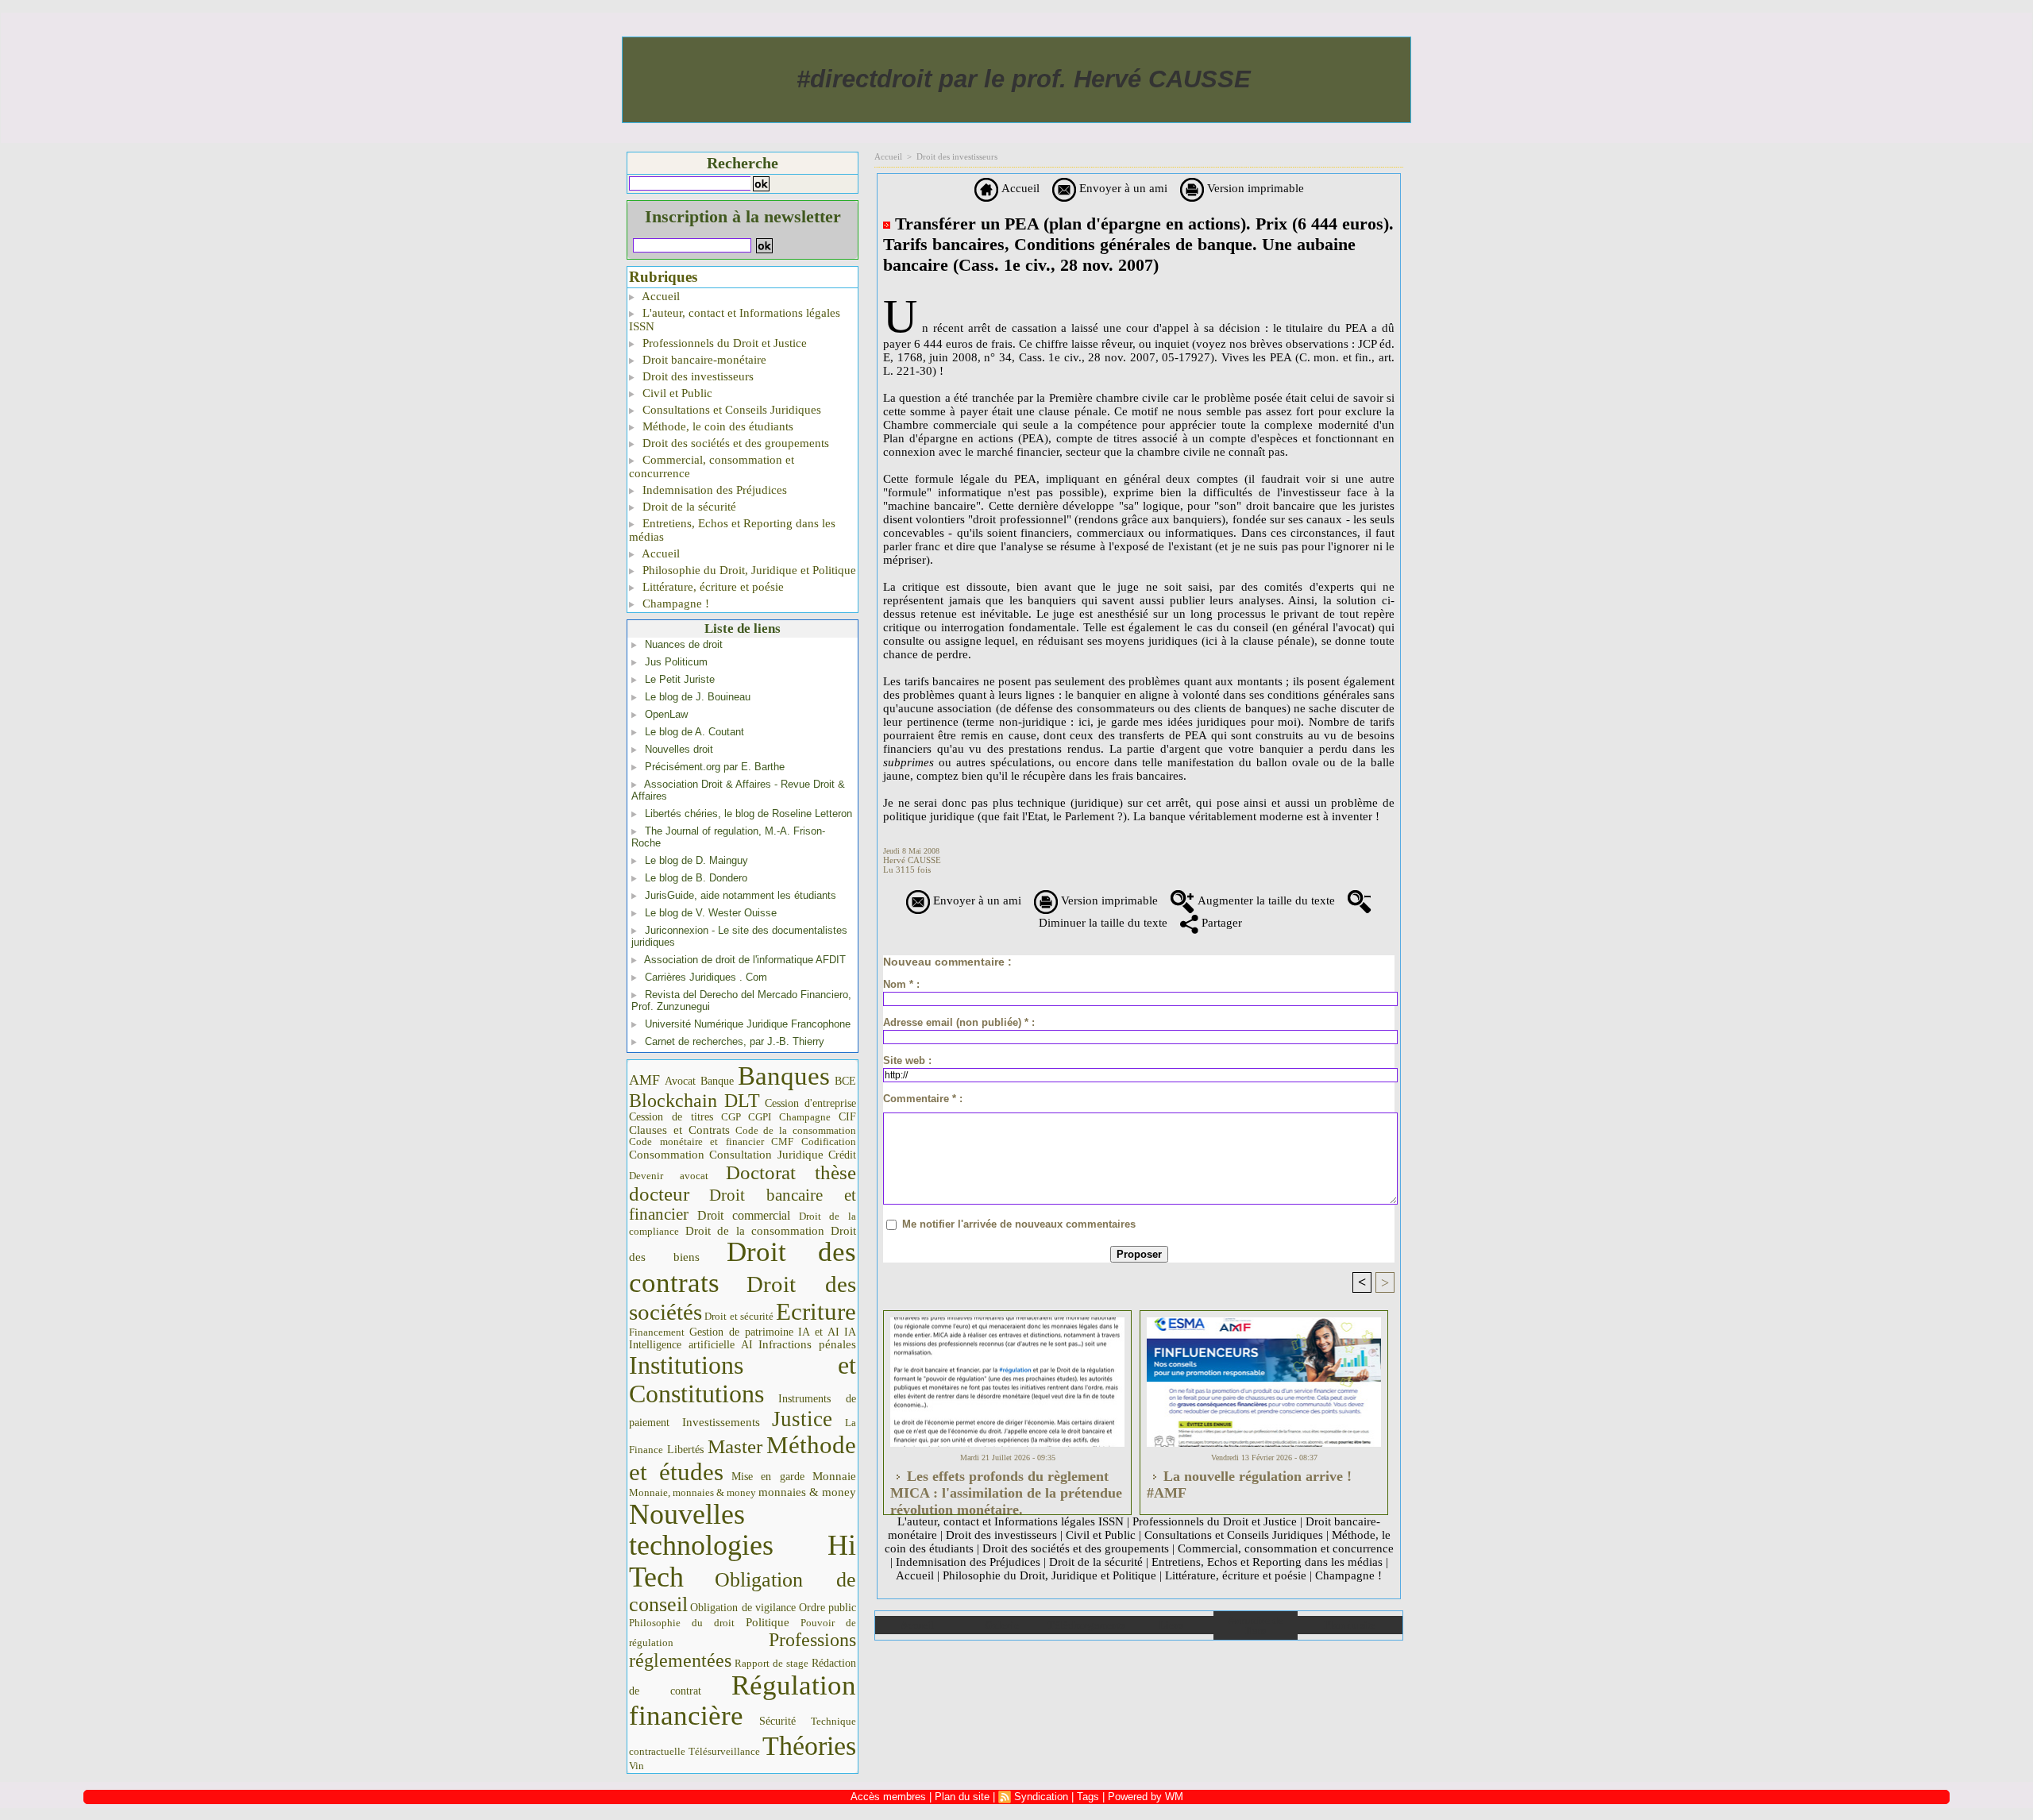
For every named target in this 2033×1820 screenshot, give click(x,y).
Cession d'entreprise (810, 1103)
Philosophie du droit (682, 1623)
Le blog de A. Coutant (694, 732)
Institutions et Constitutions (743, 1379)
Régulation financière (743, 1700)
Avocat (680, 1081)
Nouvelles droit (679, 749)
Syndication (1041, 1797)
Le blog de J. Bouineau (698, 697)
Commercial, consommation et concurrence (712, 467)
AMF (644, 1080)
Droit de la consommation (755, 1231)
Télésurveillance (724, 1751)
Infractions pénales (807, 1344)
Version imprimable (1254, 188)
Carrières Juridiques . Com (706, 977)
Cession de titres (671, 1116)
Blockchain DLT (694, 1101)
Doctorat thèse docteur (743, 1183)
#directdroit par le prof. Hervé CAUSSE (1024, 79)
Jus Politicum (676, 662)
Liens (1171, 1625)
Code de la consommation (796, 1130)
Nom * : (901, 984)
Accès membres (888, 1797)
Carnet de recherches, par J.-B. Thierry (735, 1041)
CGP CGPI (746, 1117)
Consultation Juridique (766, 1155)
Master (735, 1446)
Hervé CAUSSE (912, 860)
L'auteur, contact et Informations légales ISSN (735, 320)
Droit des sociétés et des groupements (734, 443)
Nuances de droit (684, 644)
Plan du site (1350, 1625)
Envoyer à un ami (1122, 188)
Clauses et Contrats (679, 1130)
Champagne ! (674, 603)
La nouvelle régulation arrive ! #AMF (1249, 1485)
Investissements (721, 1422)
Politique (768, 1622)
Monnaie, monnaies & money (692, 1492)
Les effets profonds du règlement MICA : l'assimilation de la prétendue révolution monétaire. (1006, 1488)
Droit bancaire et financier (743, 1205)
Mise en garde (768, 1477)
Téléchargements (1086, 1625)
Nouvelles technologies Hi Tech (743, 1546)
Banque (717, 1081)
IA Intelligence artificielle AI (743, 1338)
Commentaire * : (923, 1099)
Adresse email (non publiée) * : (959, 1022)
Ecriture (816, 1312)
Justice (802, 1419)
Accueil (660, 296)
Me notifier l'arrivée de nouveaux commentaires (1019, 1224)
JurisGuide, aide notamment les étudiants (741, 895)
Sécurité (777, 1721)
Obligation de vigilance (743, 1608)
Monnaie (834, 1476)
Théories (809, 1746)
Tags (1088, 1797)
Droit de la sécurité (688, 507)
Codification (829, 1141)
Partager (1220, 923)
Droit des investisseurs (696, 376)
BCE (845, 1081)
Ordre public (827, 1608)
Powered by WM (1146, 1797)
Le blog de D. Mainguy (696, 860)
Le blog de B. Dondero (696, 878)
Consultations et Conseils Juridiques (730, 410)
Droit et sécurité (739, 1316)
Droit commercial (744, 1215)
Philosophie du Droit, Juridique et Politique (748, 570)
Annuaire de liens (1255, 1625)
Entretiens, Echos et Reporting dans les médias (732, 530)
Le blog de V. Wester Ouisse (711, 913)
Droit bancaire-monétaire (703, 360)
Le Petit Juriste (680, 679)
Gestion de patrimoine (741, 1332)
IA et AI (819, 1332)
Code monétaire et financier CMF (711, 1141)
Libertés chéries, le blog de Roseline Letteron (748, 814)
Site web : (907, 1060)
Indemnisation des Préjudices (713, 490)
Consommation (667, 1154)
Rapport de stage (772, 1664)
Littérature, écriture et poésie (712, 587)
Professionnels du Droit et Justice (723, 343)
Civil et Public (676, 393)
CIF (847, 1117)
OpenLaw (666, 714)
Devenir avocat (669, 1176)
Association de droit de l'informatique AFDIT (745, 960)
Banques (784, 1076)
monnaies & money (807, 1492)
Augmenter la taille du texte (1265, 900)
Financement (657, 1332)
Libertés (685, 1450)
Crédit (842, 1155)
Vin (637, 1766)
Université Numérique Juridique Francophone (748, 1024)
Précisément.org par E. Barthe (715, 767)
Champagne (805, 1117)
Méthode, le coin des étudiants (716, 426)
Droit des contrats (743, 1267)
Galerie (1002, 1625)
